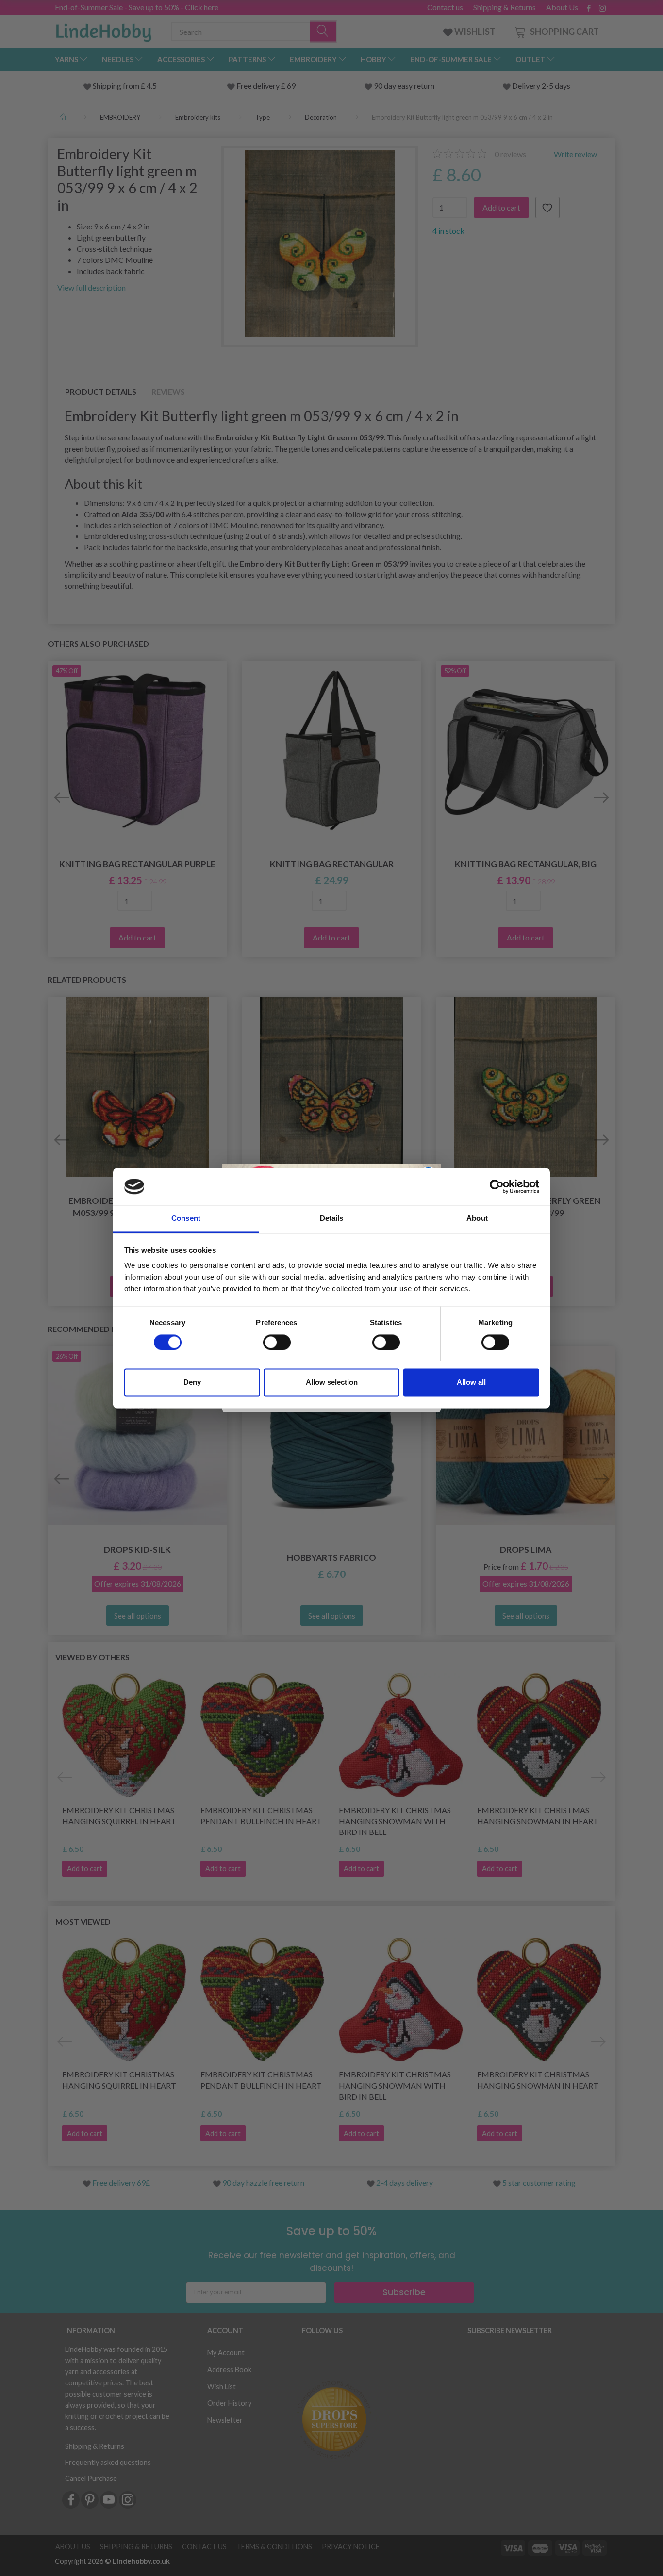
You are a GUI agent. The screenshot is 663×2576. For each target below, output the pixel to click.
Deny (192, 1383)
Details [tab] (332, 1219)
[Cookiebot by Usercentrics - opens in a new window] (497, 1186)
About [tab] (477, 1219)
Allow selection (332, 1383)
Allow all (471, 1383)
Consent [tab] (186, 1219)
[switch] (277, 1342)
